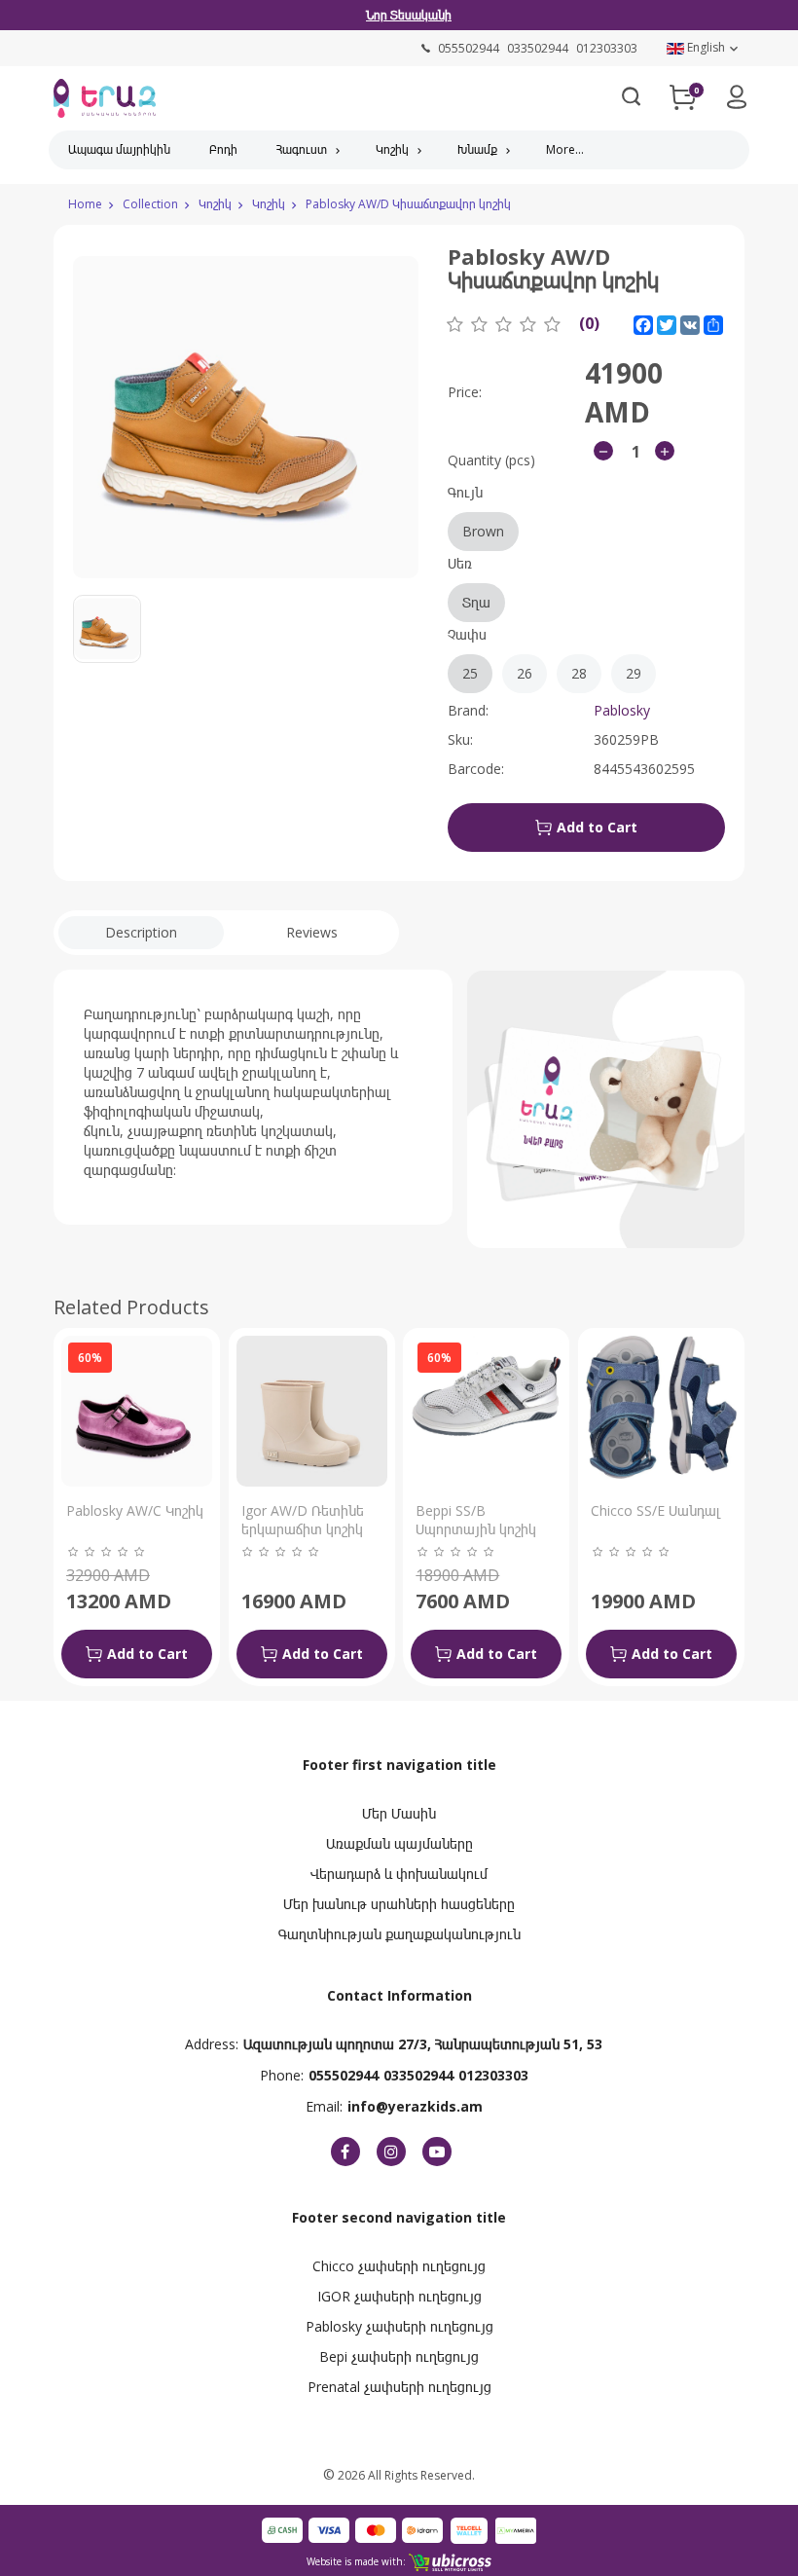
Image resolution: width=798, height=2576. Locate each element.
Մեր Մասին (399, 1813)
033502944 (418, 2075)
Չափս (544, 654)
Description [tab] (141, 932)
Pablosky (622, 710)
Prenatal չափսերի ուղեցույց (399, 2387)
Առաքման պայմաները (399, 1843)
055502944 (344, 2075)
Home (85, 204)
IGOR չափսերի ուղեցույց (399, 2296)
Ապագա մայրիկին (119, 149)
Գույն (476, 512)
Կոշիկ (392, 149)
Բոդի (223, 149)
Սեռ (469, 583)
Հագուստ (302, 149)
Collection (150, 204)
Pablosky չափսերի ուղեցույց (399, 2326)
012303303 (493, 2075)
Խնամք (477, 149)
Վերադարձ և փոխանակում (399, 1874)
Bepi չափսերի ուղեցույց (399, 2356)
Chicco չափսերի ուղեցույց (399, 2266)
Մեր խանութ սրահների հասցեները (399, 1904)
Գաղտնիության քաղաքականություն (399, 1934)
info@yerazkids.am (415, 2106)
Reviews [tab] (312, 932)
